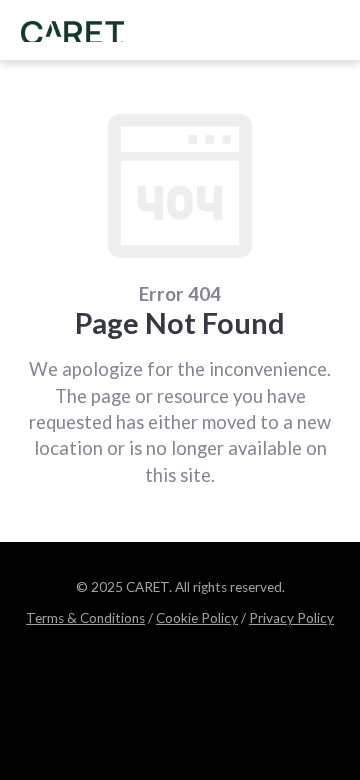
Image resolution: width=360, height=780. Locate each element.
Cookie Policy (197, 618)
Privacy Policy (291, 618)
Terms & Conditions (85, 618)
